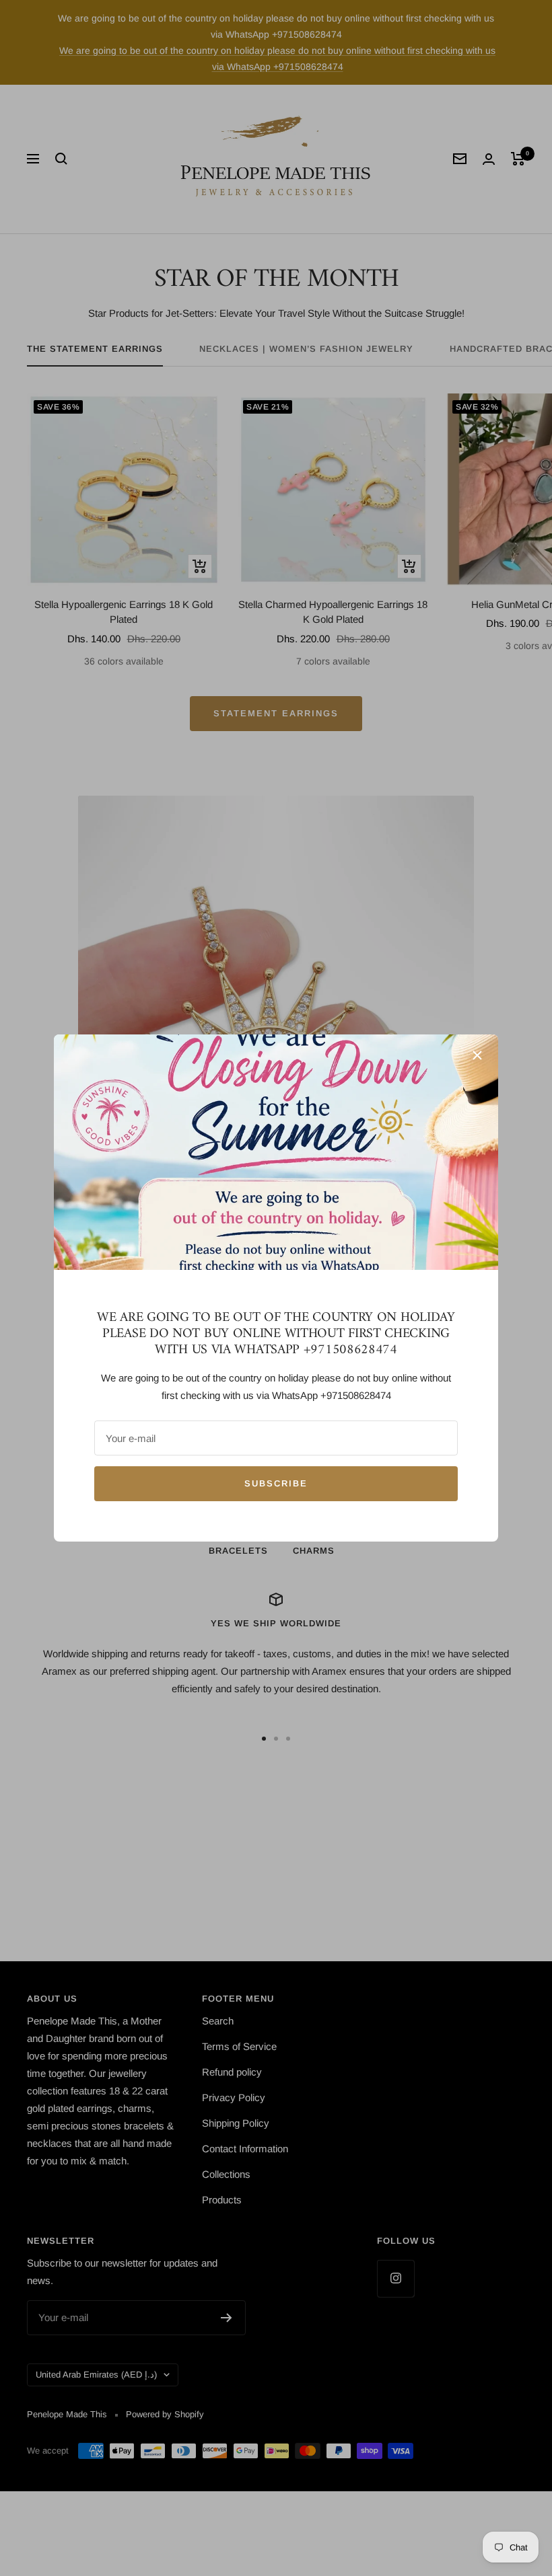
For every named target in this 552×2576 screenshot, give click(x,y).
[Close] (477, 1055)
